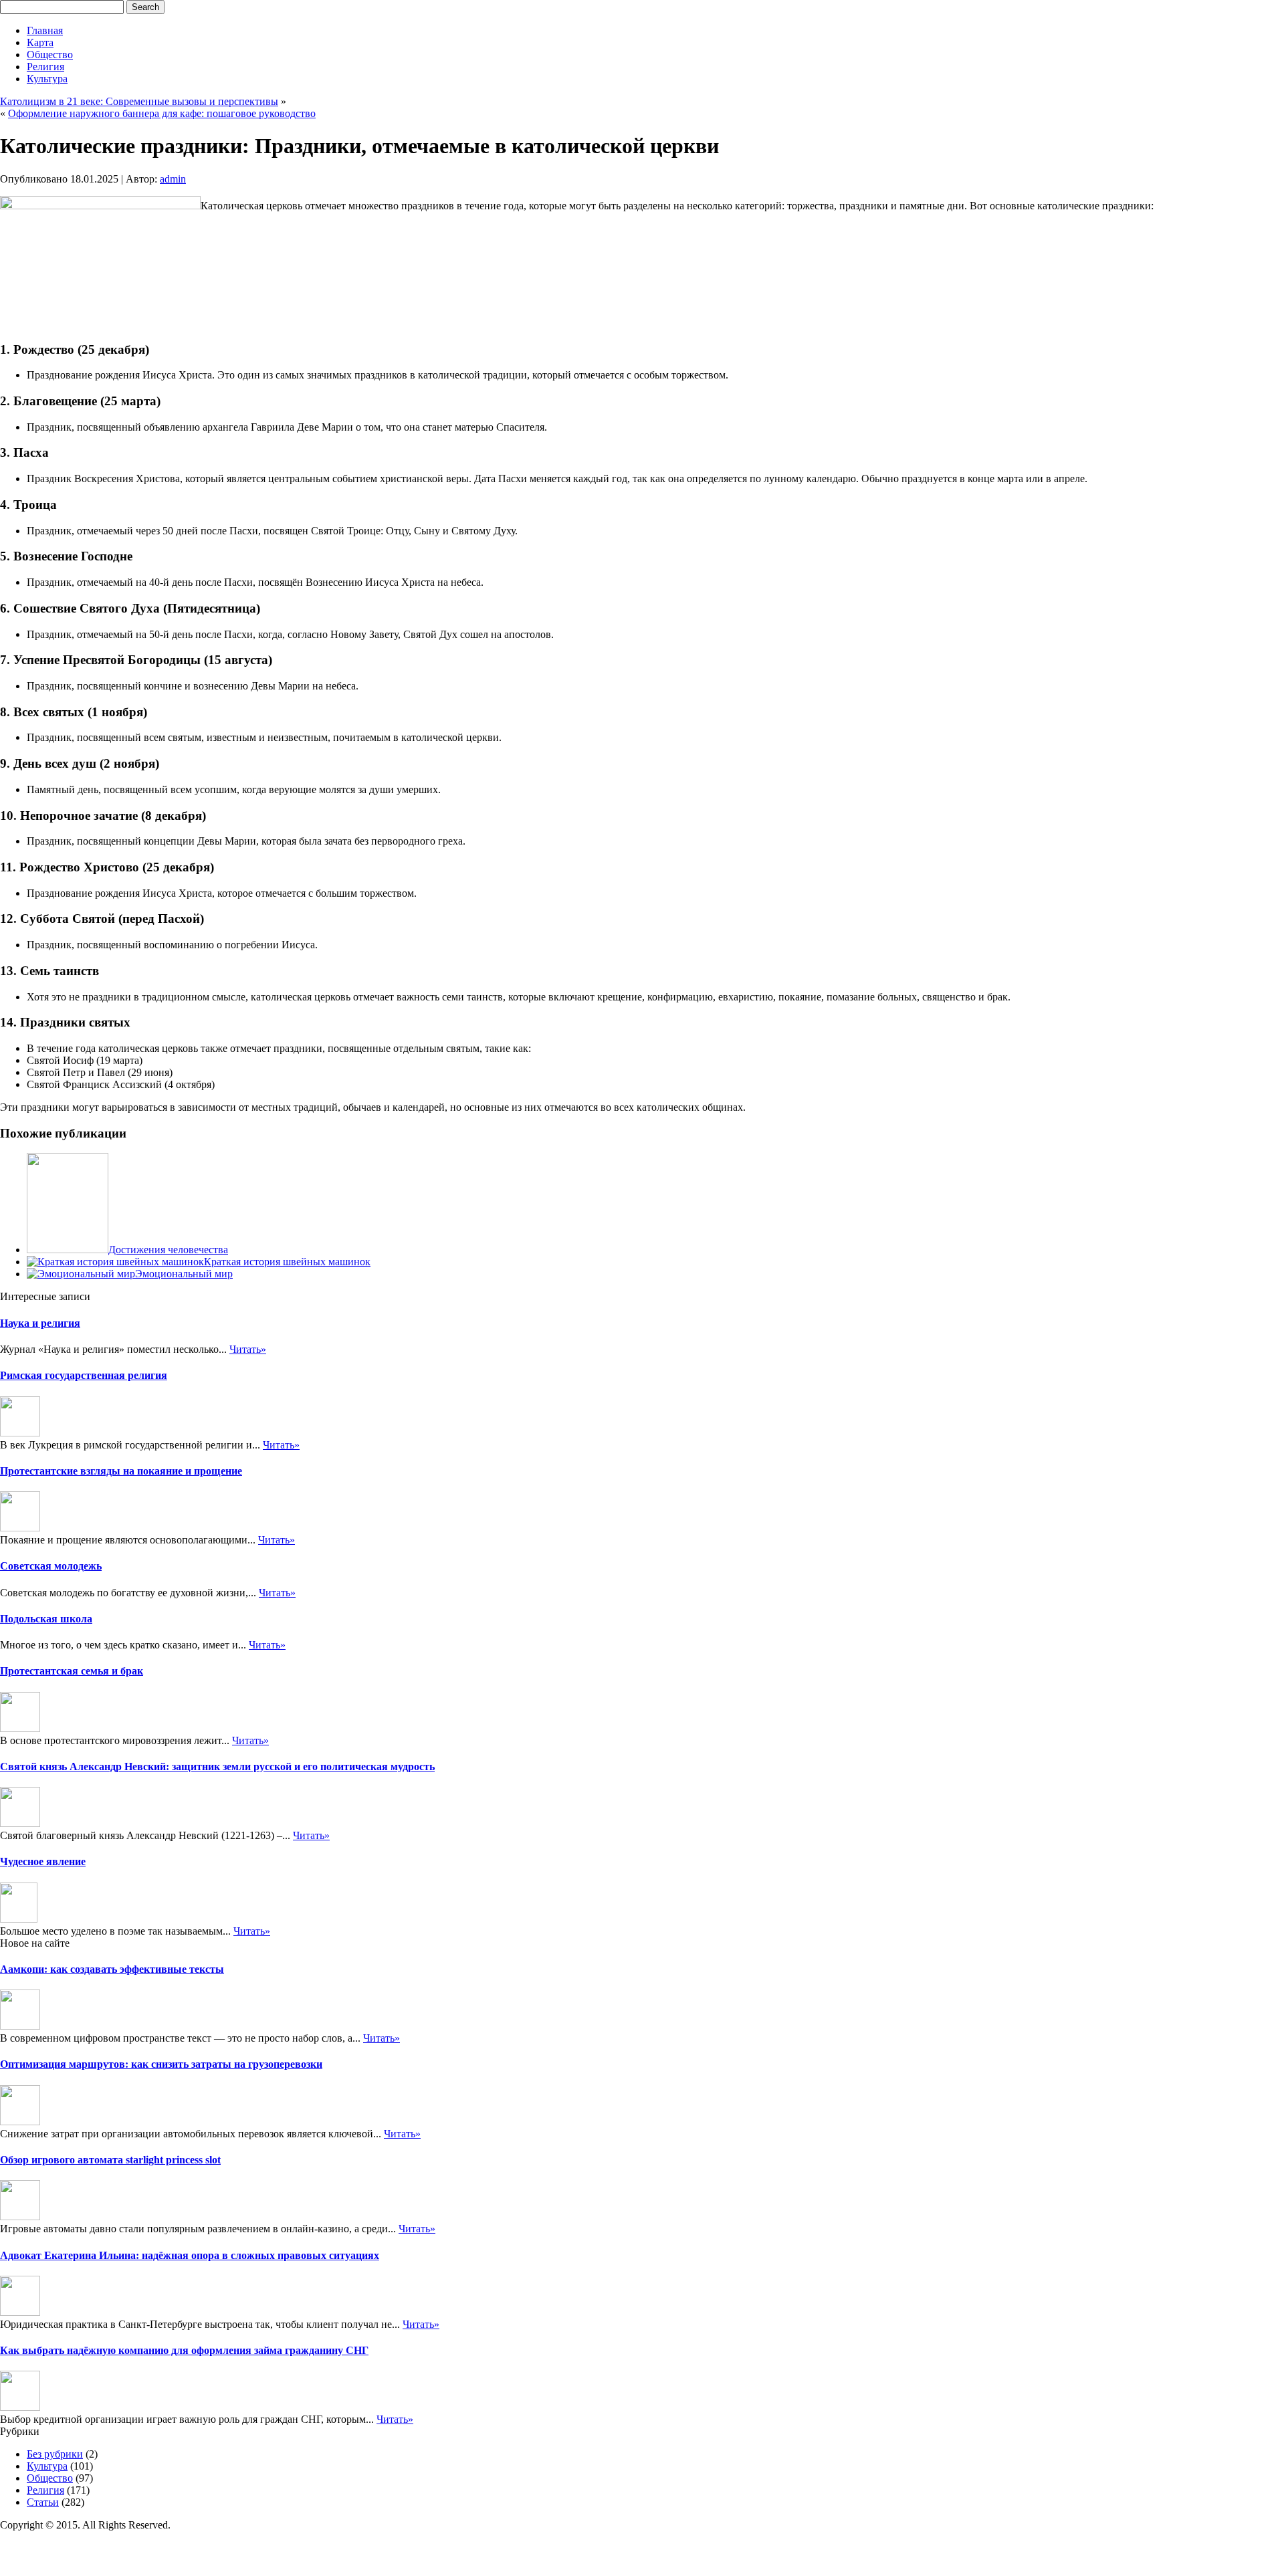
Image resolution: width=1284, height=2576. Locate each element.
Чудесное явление (43, 1861)
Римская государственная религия (84, 1375)
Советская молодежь (51, 1566)
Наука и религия (40, 1323)
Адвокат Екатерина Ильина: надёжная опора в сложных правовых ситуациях (190, 2255)
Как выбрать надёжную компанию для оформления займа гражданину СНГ (184, 2350)
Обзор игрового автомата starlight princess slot (110, 2160)
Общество (50, 55)
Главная (45, 30)
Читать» (248, 1349)
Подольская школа (46, 1619)
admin (173, 179)
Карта (40, 42)
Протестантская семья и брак (72, 1671)
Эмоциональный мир (184, 1274)
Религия (45, 67)
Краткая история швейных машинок (287, 1262)
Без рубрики (55, 2454)
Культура (47, 79)
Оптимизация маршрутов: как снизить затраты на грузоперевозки (161, 2064)
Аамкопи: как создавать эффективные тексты (112, 1969)
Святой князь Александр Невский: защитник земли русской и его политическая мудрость (217, 1766)
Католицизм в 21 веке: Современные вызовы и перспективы (139, 101)
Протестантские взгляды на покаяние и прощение (121, 1471)
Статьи (43, 2502)
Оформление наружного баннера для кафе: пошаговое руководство (162, 113)
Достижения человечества (168, 1250)
